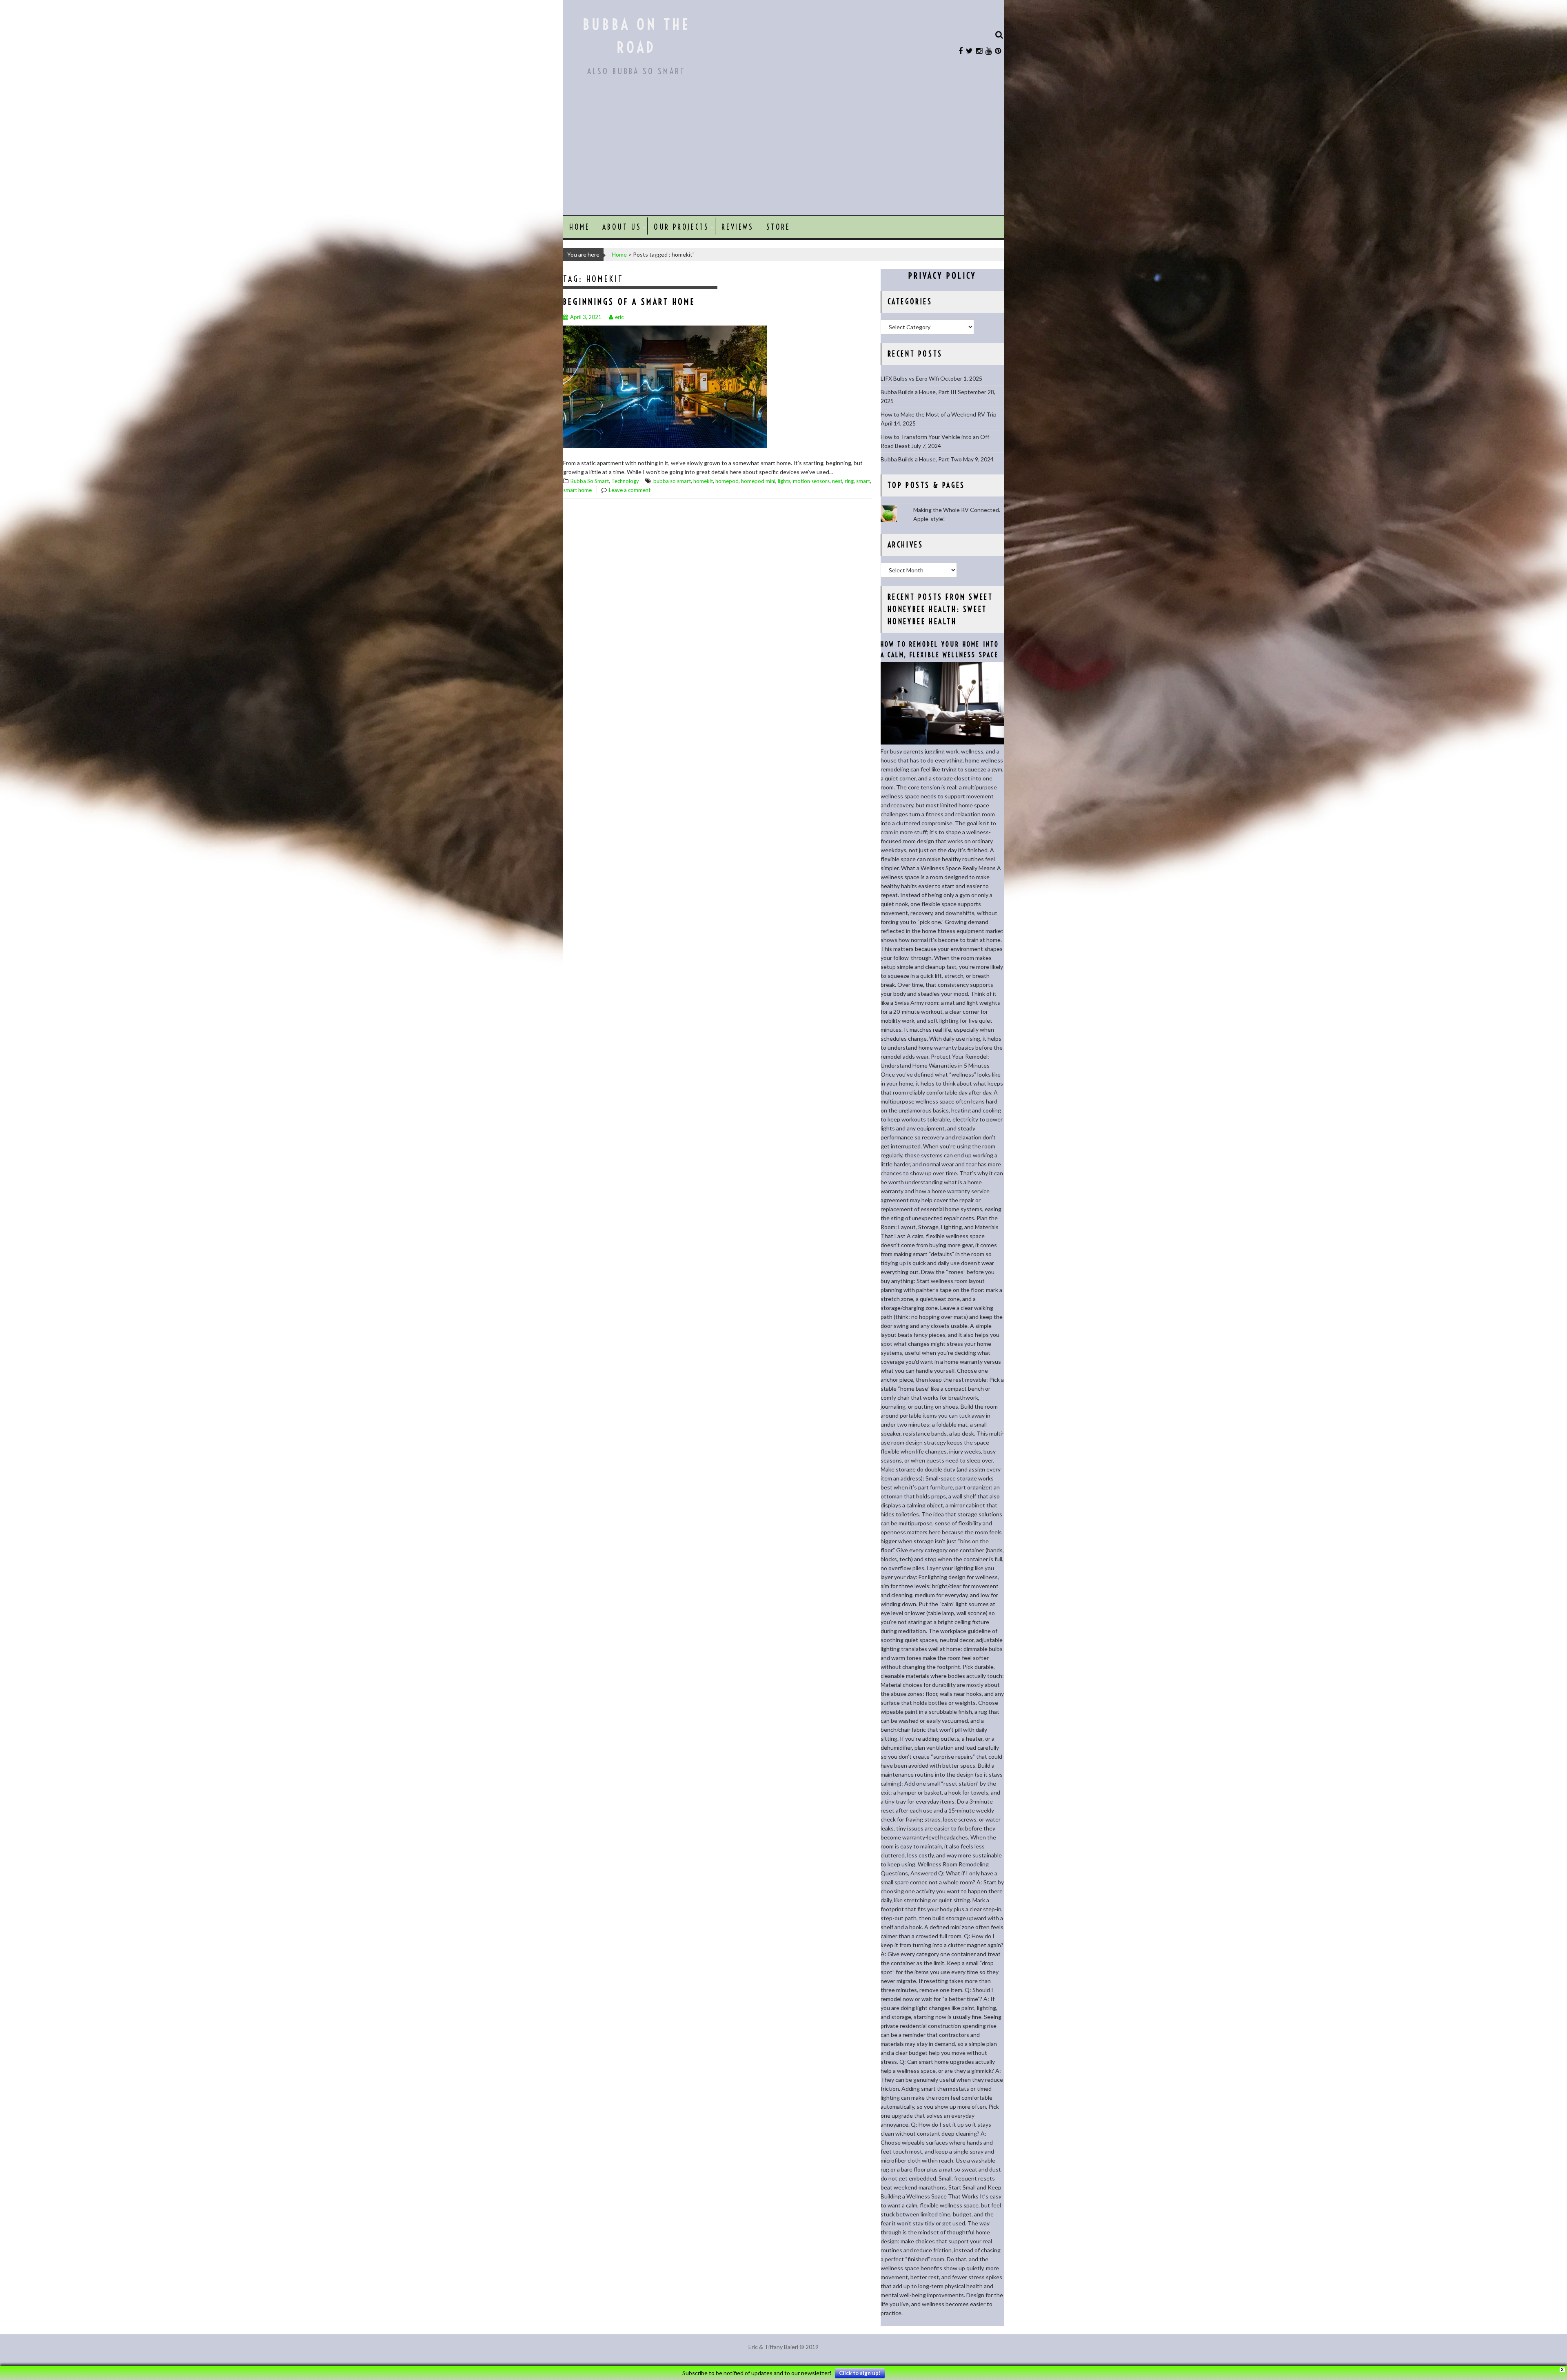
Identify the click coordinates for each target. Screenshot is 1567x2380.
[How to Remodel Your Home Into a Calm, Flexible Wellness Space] (942, 742)
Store (778, 227)
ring (849, 481)
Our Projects (681, 227)
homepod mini (758, 481)
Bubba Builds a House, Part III (919, 392)
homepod (727, 481)
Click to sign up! (860, 2373)
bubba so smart (672, 481)
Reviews (737, 227)
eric (619, 317)
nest (837, 481)
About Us (622, 227)
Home (579, 227)
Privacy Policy (942, 276)
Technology (625, 481)
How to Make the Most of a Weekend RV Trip (939, 414)
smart (863, 481)
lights (784, 481)
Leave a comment (630, 490)
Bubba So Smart (590, 481)
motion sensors (811, 481)
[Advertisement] (783, 154)
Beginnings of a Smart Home (629, 302)
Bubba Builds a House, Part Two (921, 459)
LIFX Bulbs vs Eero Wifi (910, 378)
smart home (577, 490)
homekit (703, 481)
